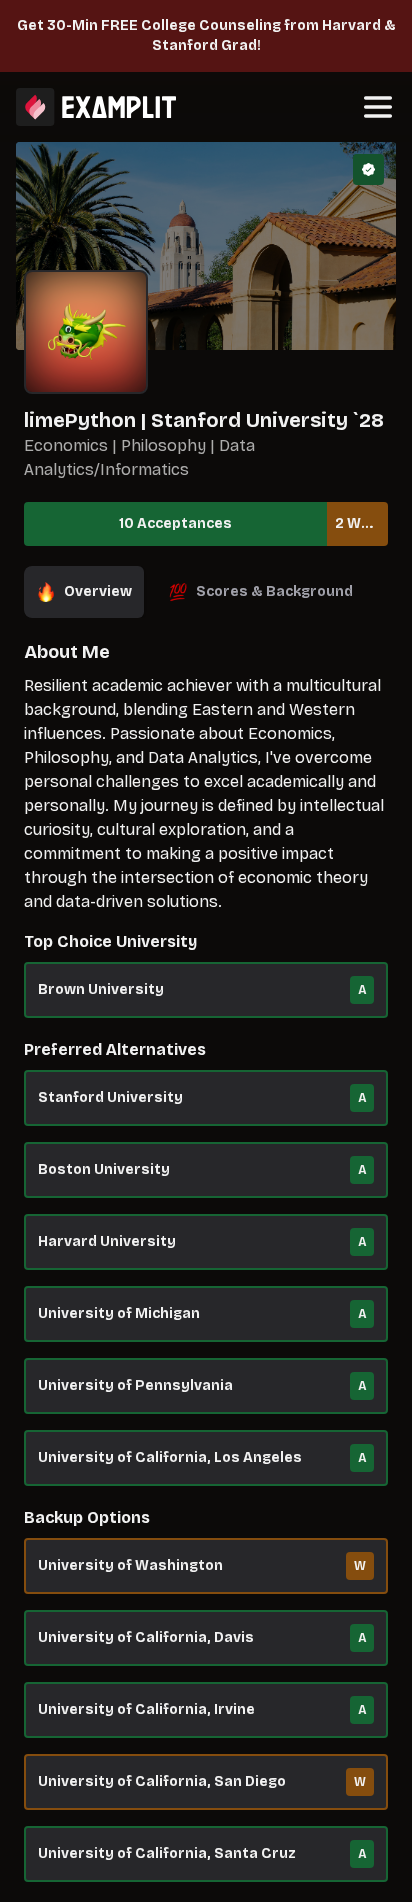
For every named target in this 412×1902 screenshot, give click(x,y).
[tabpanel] (206, 1270)
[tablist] (206, 592)
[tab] (84, 592)
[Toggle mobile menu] (378, 107)
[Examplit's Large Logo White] (96, 107)
